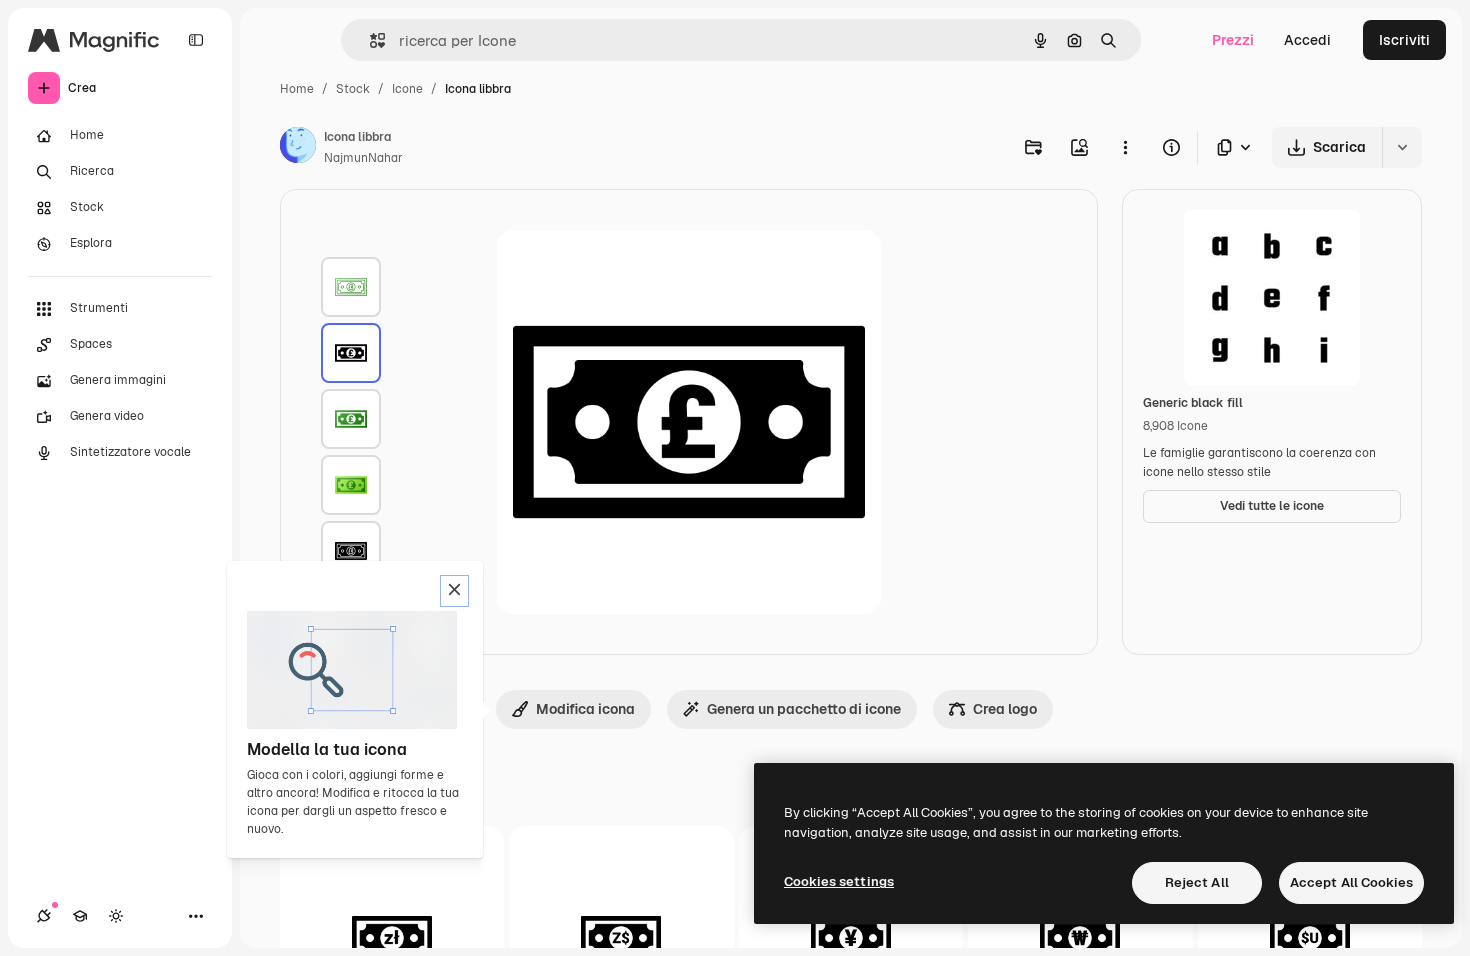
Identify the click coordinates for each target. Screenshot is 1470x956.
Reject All (1197, 882)
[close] (454, 591)
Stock (353, 89)
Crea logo (1005, 709)
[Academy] (80, 916)
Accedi (1307, 40)
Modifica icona (585, 709)
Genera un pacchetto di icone (804, 709)
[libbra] (351, 287)
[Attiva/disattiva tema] (116, 916)
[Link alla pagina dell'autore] (298, 148)
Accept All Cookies (1351, 882)
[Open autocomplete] (369, 40)
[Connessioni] (44, 916)
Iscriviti (1404, 40)
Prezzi (1233, 40)
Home (297, 89)
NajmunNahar (363, 158)
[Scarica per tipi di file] (1235, 147)
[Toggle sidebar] (196, 40)
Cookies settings (839, 881)
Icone (407, 89)
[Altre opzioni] (1125, 147)
